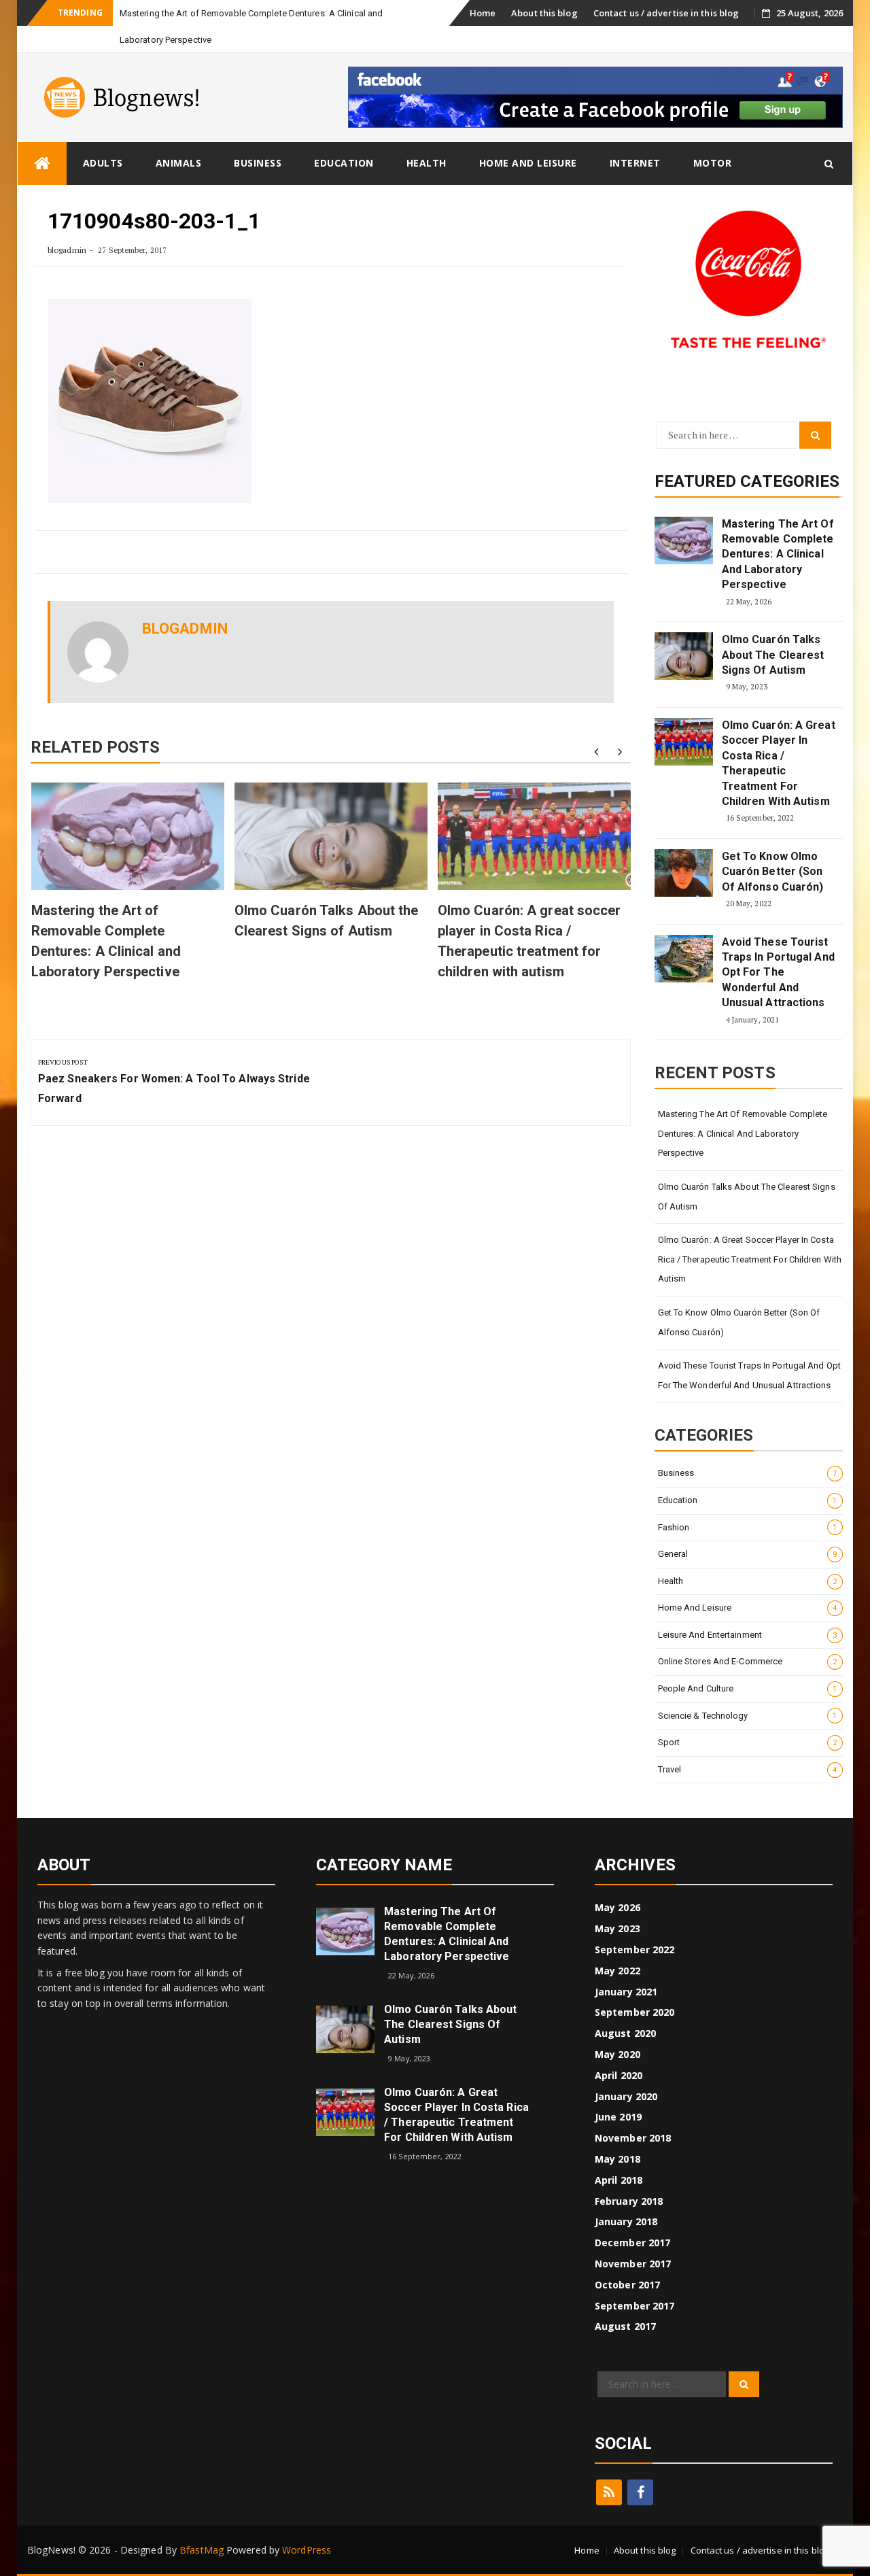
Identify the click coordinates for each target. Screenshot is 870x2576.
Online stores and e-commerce (748, 1661)
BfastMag (202, 2550)
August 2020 (625, 2033)
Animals (179, 163)
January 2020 (626, 2096)
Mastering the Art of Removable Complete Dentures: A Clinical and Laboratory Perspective (778, 554)
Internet (635, 163)
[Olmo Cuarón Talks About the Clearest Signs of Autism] (684, 656)
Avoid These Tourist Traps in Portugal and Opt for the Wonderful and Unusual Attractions (778, 973)
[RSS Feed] (609, 2492)
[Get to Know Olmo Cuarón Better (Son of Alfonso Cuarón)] (684, 873)
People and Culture (748, 1688)
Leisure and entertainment (748, 1635)
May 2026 (617, 1907)
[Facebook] (640, 2492)
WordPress (307, 2550)
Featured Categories (747, 481)
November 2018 (633, 2138)
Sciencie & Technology (748, 1716)
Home (483, 13)
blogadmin (67, 250)
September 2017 (634, 2306)
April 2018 (619, 2180)
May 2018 (617, 2159)
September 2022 (634, 1950)
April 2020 (619, 2075)
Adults (103, 163)
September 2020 (634, 2012)
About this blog (544, 13)
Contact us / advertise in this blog (666, 13)
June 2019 (618, 2117)
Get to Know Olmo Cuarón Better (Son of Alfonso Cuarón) (773, 872)
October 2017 (627, 2285)
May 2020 (617, 2054)
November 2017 (633, 2264)
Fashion (748, 1527)
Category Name (384, 1865)
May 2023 (617, 1928)
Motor (713, 163)
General (748, 1554)
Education (344, 163)
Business (258, 163)
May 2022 (617, 1971)
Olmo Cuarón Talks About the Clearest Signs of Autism (773, 655)
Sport (748, 1742)
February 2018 (629, 2201)
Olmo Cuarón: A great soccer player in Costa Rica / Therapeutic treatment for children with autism (779, 763)
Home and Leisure (528, 163)
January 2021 (626, 1992)
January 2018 (626, 2221)
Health (427, 163)
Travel (748, 1769)
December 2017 (632, 2243)
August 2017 (625, 2326)
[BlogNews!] (42, 164)
